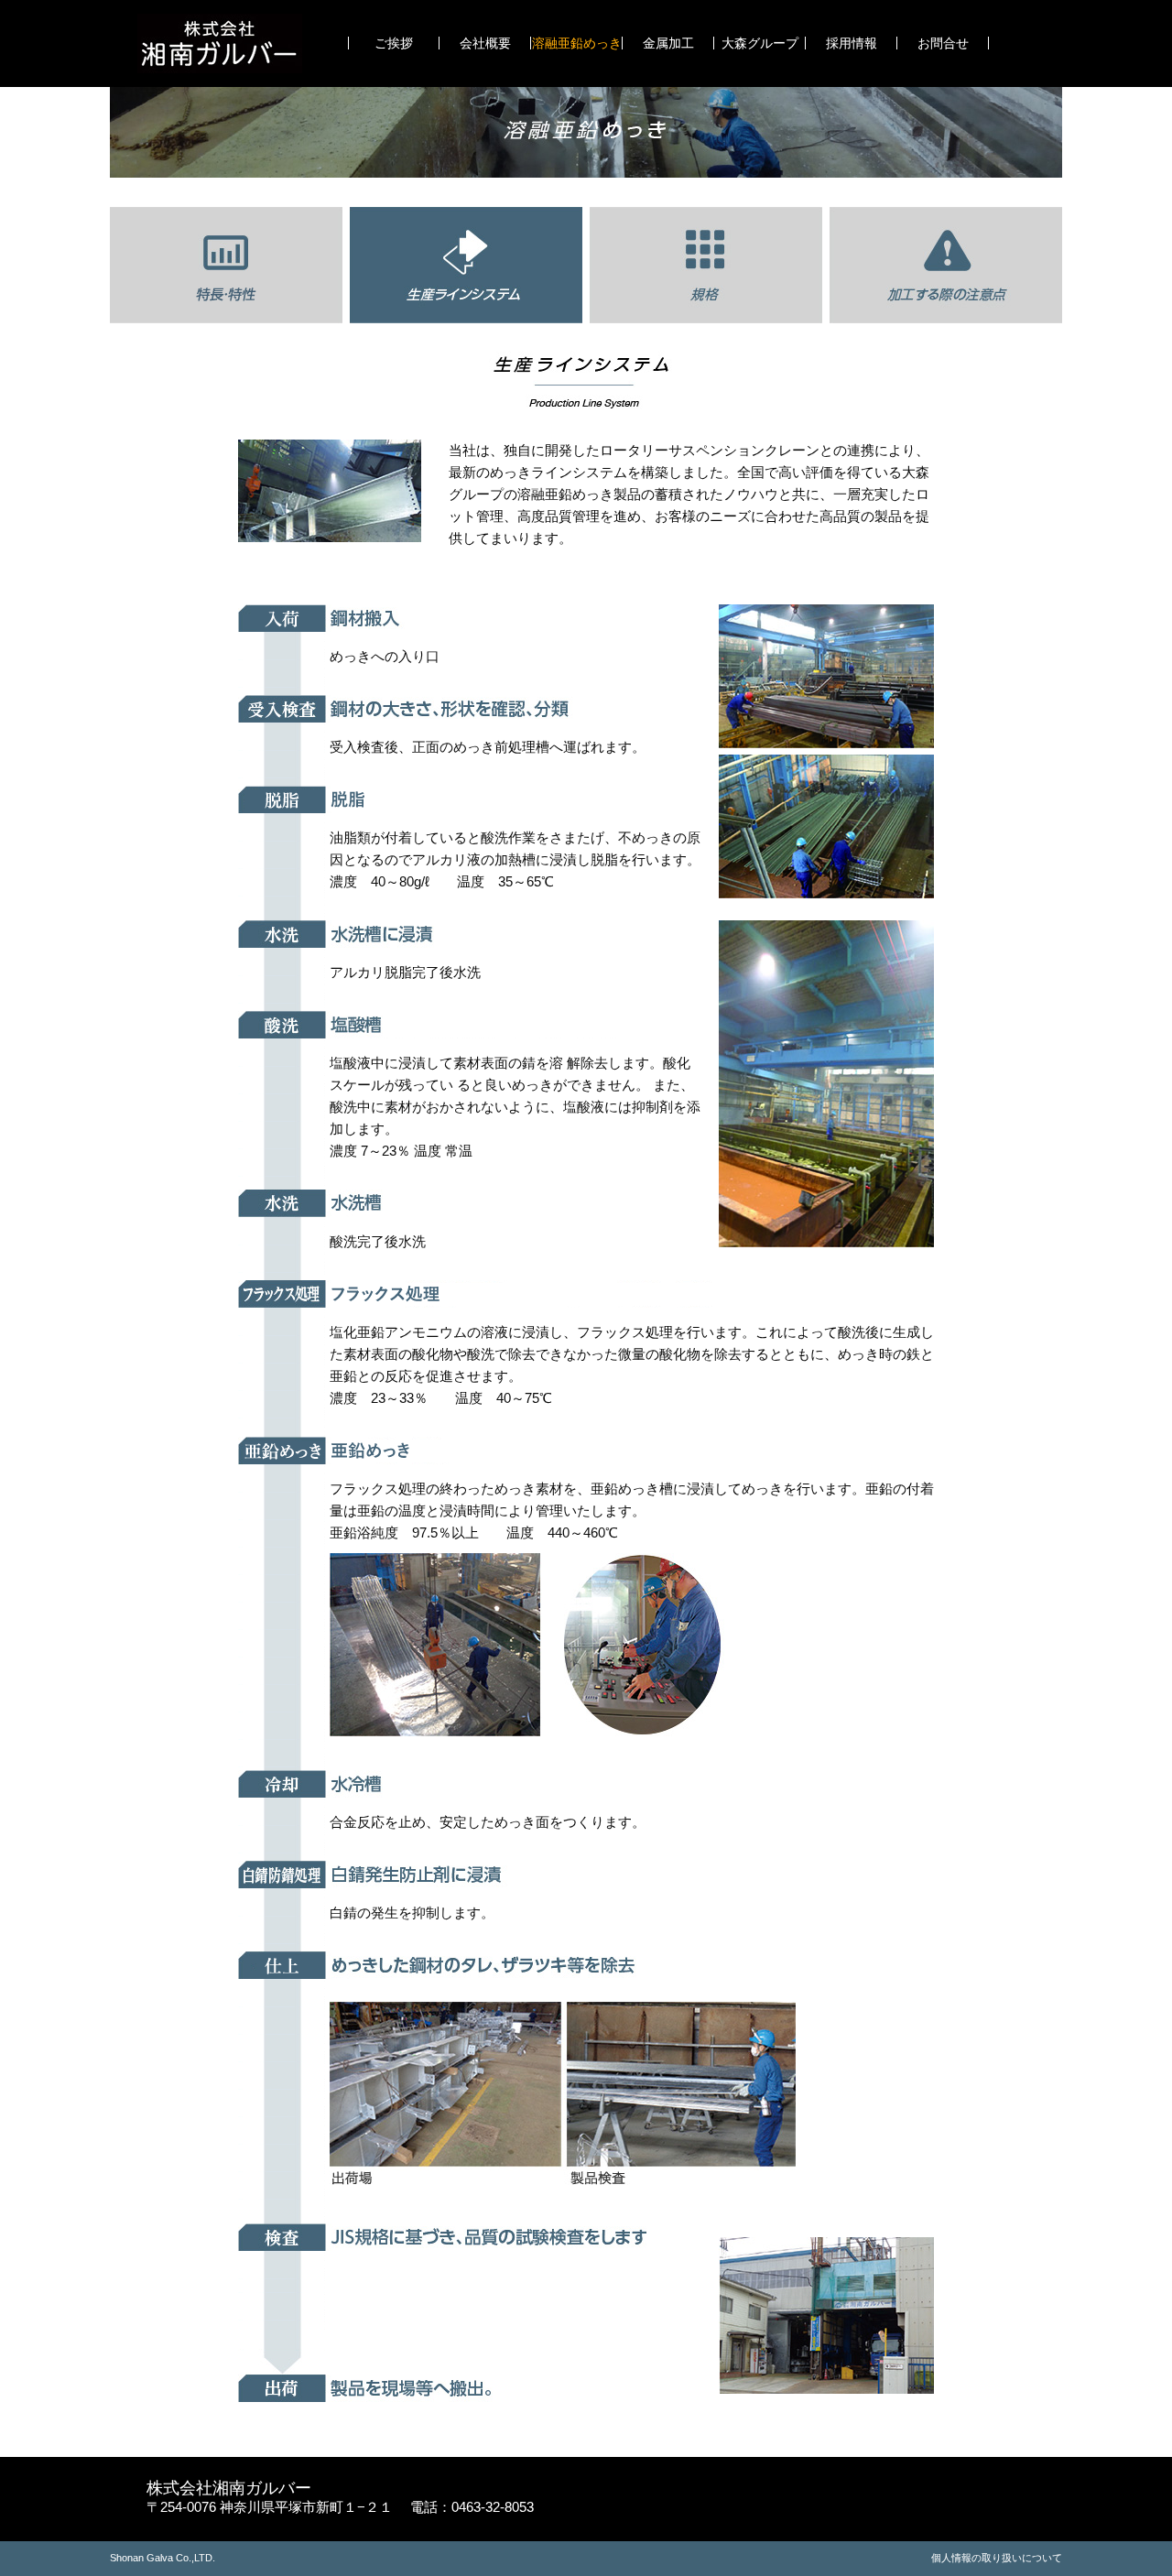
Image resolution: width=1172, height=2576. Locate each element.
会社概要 (485, 43)
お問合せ (943, 43)
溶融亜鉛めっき (577, 43)
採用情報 (852, 43)
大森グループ (760, 43)
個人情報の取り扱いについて (997, 2558)
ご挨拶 (394, 43)
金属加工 (668, 43)
